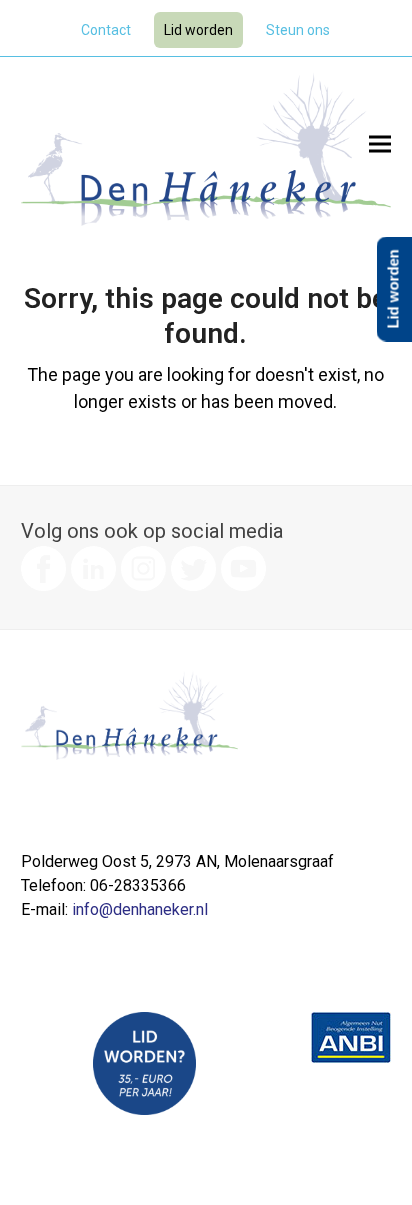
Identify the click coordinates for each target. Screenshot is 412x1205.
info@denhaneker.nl (140, 909)
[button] (380, 144)
